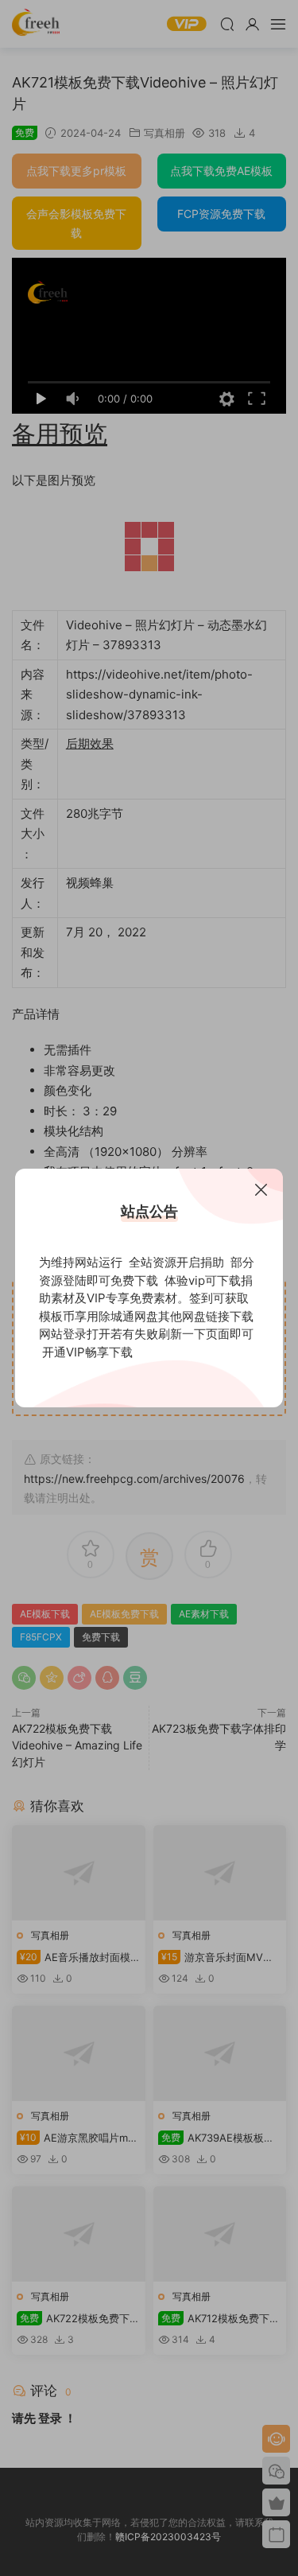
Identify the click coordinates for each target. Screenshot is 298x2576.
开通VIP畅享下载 (87, 1352)
